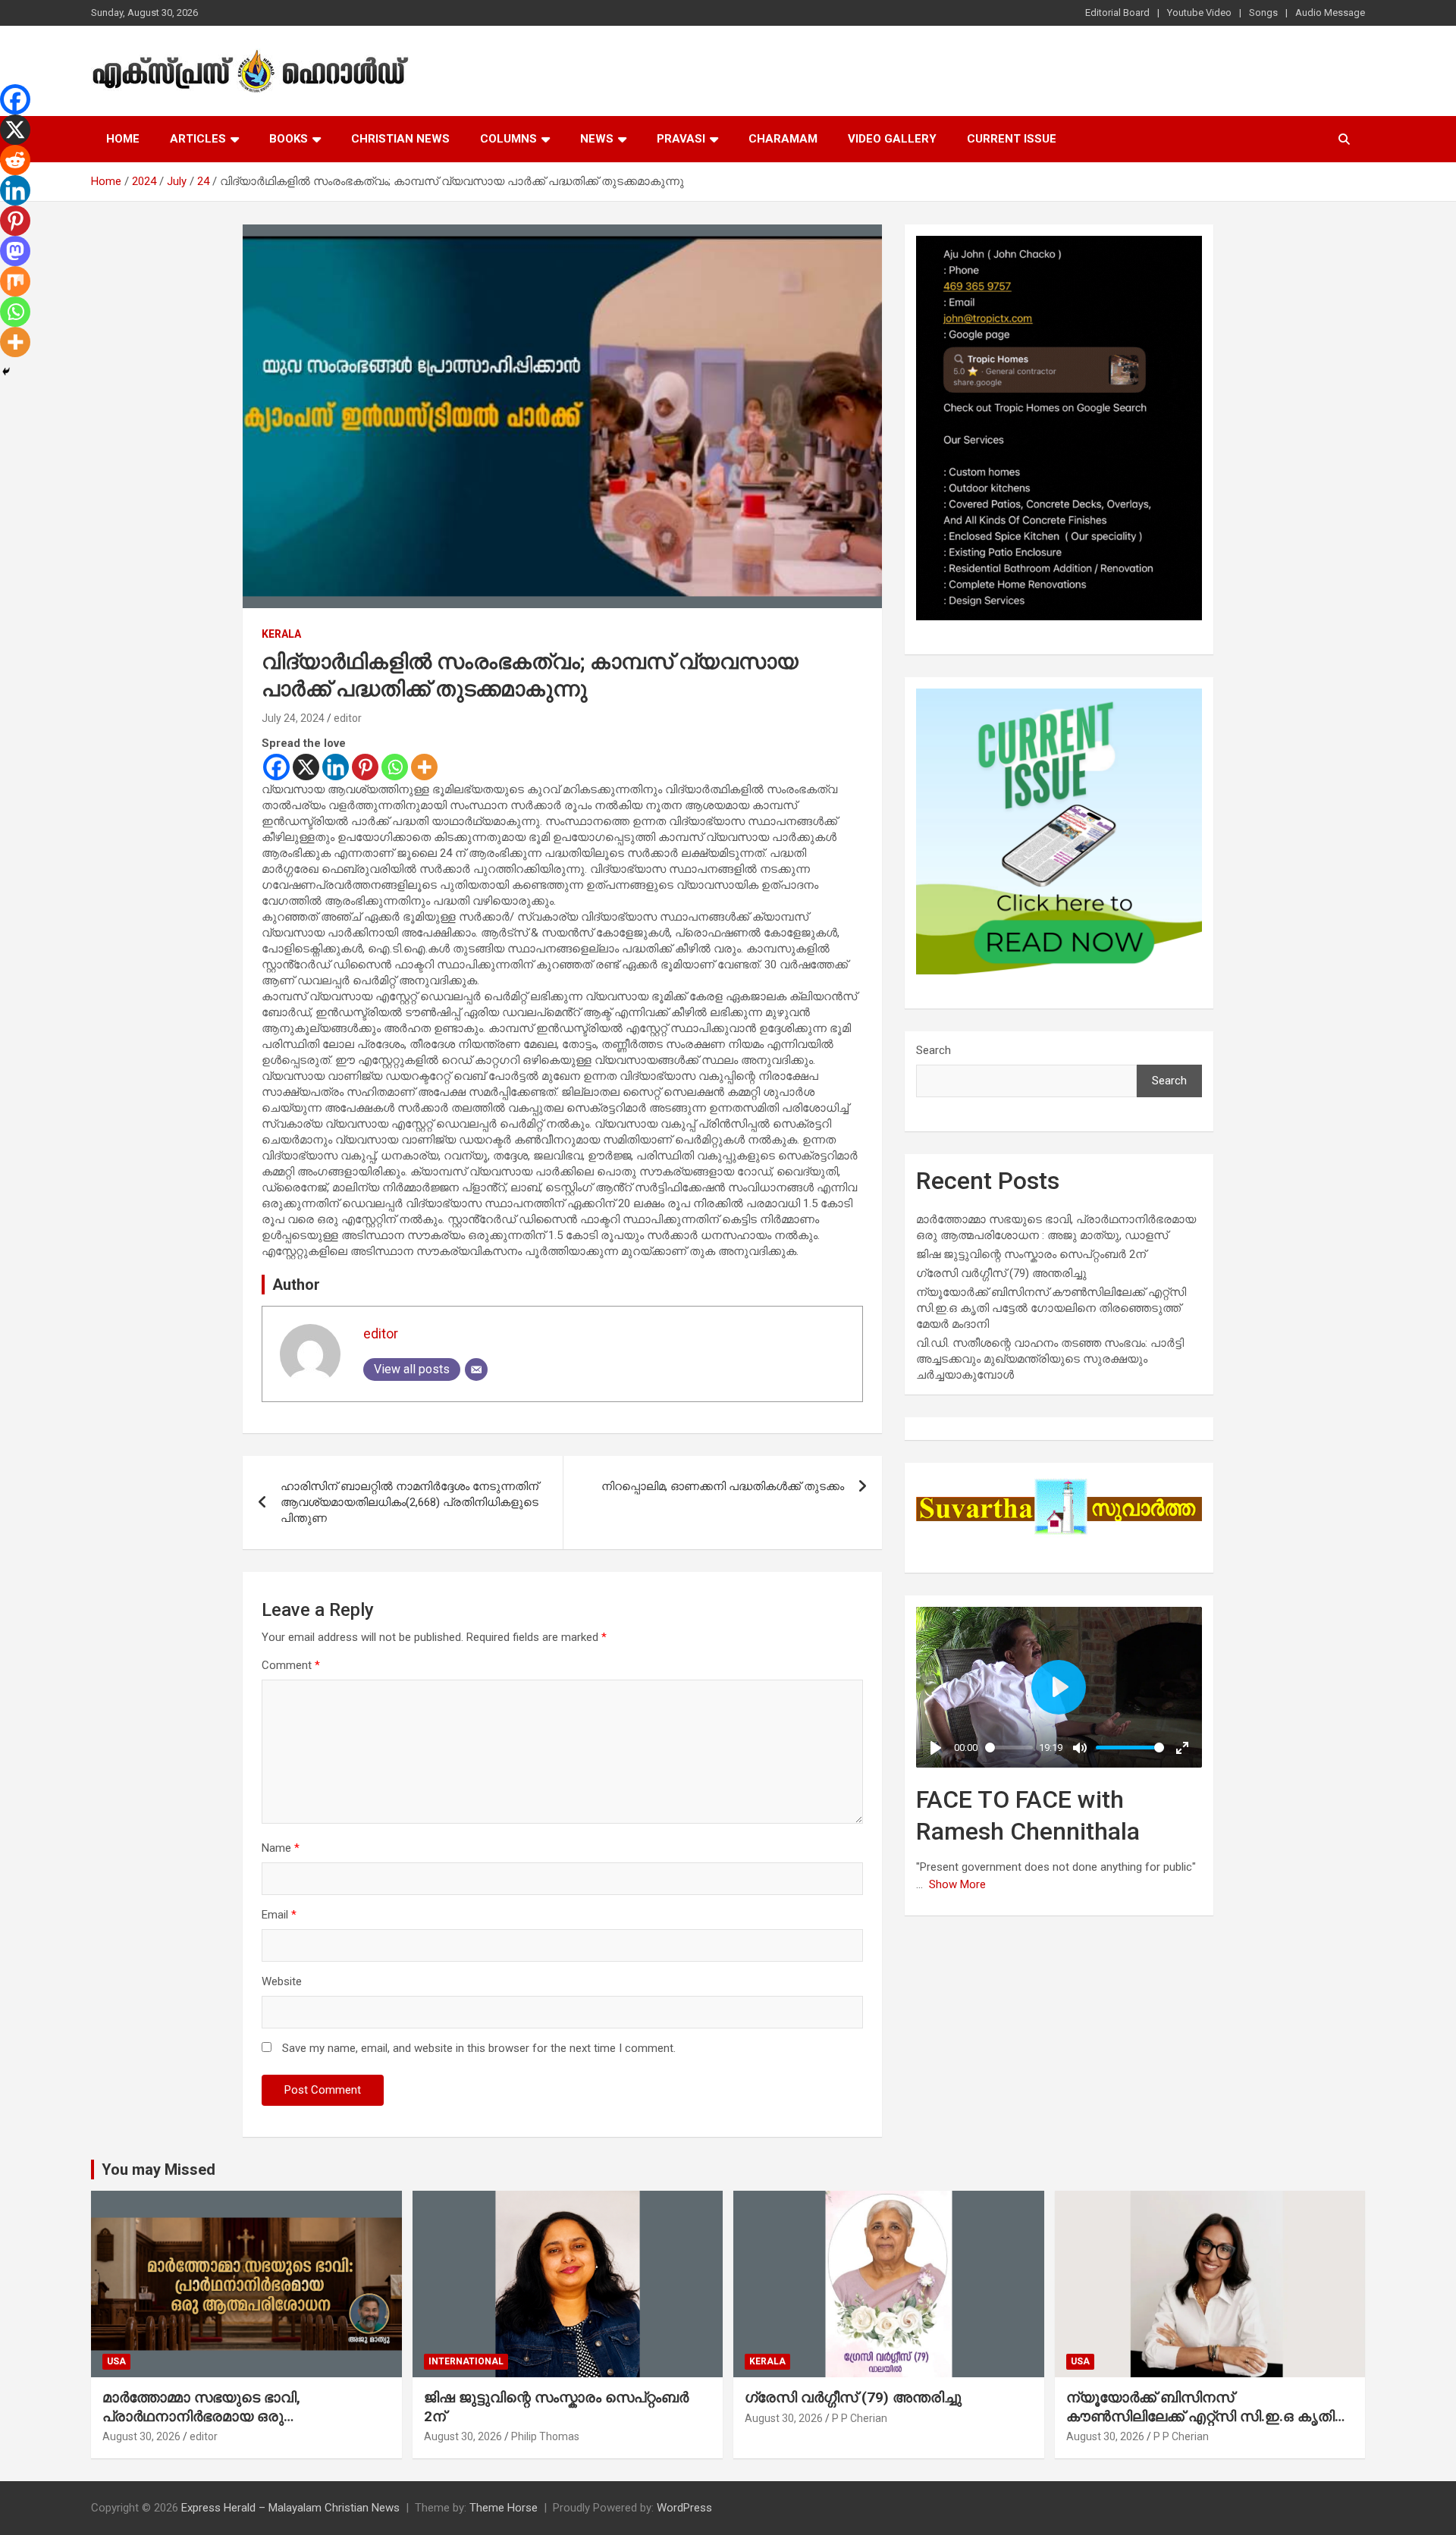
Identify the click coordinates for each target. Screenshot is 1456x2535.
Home (123, 139)
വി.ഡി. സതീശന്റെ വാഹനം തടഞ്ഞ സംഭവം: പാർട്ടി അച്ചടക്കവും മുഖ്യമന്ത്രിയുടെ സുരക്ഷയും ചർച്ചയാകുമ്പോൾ (1050, 1359)
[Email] (476, 1369)
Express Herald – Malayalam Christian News (290, 2508)
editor (348, 718)
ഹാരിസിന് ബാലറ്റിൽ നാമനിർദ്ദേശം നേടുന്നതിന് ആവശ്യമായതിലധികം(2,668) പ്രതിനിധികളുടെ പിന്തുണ (409, 1502)
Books (289, 139)
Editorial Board (1117, 13)
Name (281, 1848)
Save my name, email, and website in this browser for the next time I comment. (479, 2048)
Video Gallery (892, 139)
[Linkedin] (336, 767)
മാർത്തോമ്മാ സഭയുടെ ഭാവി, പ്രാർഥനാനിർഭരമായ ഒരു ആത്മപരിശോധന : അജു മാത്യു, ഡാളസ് (218, 2425)
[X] (306, 767)
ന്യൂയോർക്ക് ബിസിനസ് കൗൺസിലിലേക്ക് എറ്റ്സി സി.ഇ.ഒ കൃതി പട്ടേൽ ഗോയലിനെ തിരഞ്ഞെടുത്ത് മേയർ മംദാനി (1051, 1308)
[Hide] (6, 372)
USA (116, 2361)
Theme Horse (504, 2508)
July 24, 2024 (293, 718)
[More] (424, 767)
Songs (1263, 13)
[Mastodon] (15, 251)
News (597, 139)
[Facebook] (276, 767)
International (466, 2361)
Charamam (783, 139)
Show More (957, 1884)
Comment (291, 1665)
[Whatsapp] (395, 767)
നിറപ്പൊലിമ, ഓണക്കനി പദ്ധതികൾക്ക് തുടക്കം (723, 1486)
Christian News (400, 139)
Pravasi (681, 139)
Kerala (281, 634)
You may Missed (158, 2169)
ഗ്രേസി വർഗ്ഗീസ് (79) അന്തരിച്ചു (1001, 1273)
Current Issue (1012, 139)
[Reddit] (15, 160)
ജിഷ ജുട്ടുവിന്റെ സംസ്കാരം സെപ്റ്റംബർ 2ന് (1031, 1254)
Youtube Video (1199, 13)
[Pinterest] (365, 767)
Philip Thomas (545, 2436)
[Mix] (15, 281)
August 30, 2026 (141, 2436)
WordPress (684, 2508)
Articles (198, 139)
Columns (508, 139)
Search (934, 1050)
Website (282, 1981)
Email (279, 1915)
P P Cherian (860, 2418)
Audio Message (1330, 13)
